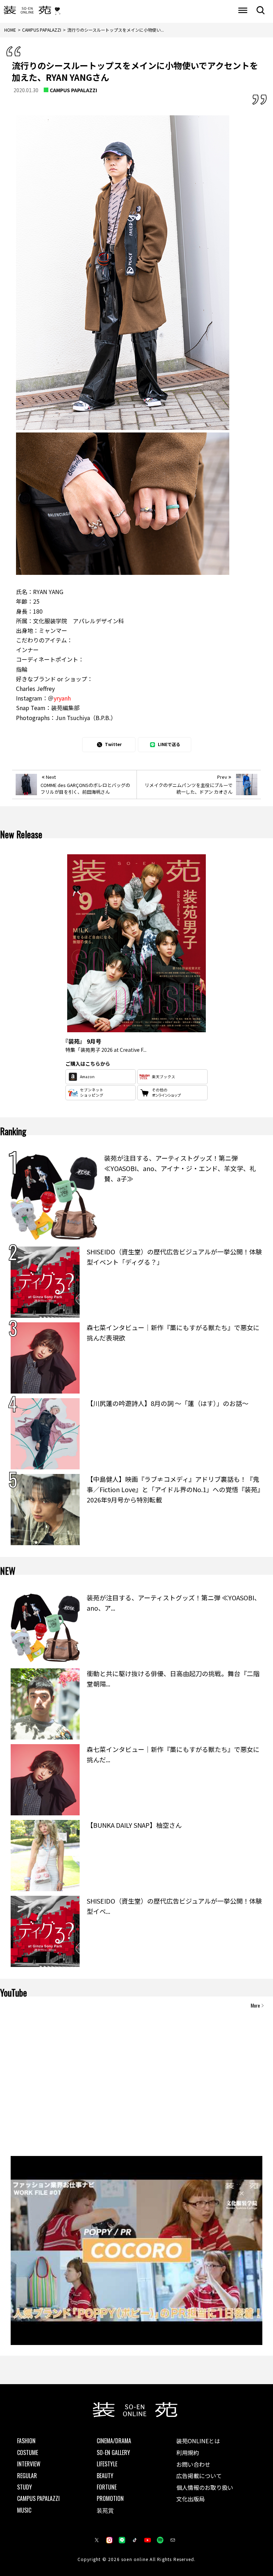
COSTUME (28, 2452)
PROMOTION (110, 2498)
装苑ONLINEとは (198, 2441)
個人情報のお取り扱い (205, 2487)
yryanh (62, 698)
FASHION (26, 2441)
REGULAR (27, 2476)
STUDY (25, 2487)
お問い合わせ (193, 2464)
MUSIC (24, 2510)
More (255, 2005)
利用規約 (188, 2452)
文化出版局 (191, 2499)
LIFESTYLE (107, 2464)
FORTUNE (107, 2487)
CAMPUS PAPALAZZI (73, 90)
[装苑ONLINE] (27, 11)
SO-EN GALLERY (113, 2452)
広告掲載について (199, 2476)
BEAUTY (105, 2476)
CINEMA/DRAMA (114, 2441)
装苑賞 (105, 2510)
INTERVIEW (29, 2464)
